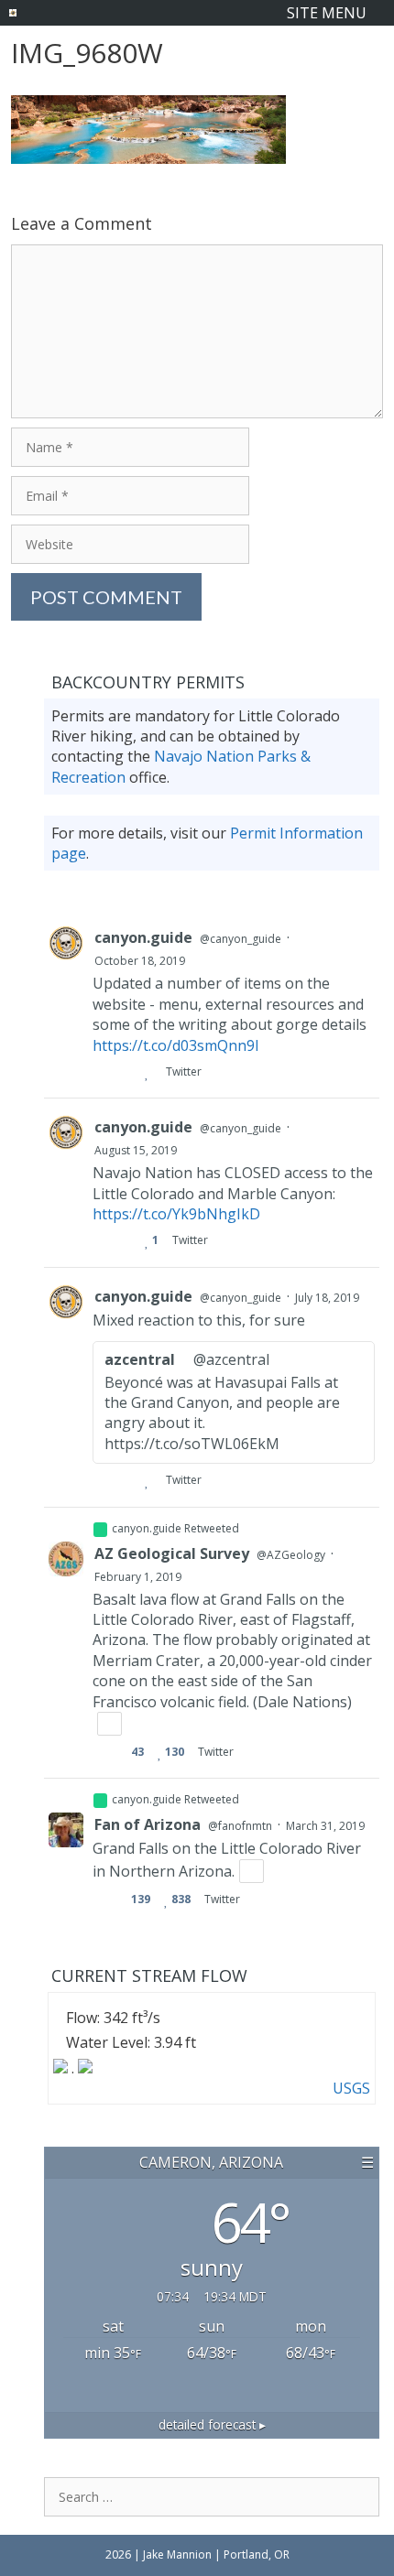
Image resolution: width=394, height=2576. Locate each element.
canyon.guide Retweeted (175, 1528)
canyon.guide (143, 937)
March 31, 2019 (325, 1826)
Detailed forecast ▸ (212, 2424)
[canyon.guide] (13, 13)
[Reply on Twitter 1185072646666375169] (100, 1072)
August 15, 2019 (136, 1150)
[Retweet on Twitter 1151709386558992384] (126, 1480)
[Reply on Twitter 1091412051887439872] (100, 1752)
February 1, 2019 (138, 1577)
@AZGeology (291, 1555)
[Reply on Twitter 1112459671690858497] (100, 1900)
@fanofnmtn (240, 1826)
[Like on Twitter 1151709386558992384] (151, 1480)
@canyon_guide (241, 939)
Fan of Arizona (148, 1824)
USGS (351, 2088)
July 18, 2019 (327, 1298)
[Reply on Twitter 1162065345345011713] (100, 1240)
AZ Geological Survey (172, 1553)
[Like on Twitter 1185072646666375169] (151, 1072)
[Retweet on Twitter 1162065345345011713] (126, 1240)
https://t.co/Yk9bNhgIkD (176, 1214)
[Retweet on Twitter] (100, 1530)
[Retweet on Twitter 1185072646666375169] (126, 1072)
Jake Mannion (179, 2554)
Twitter (183, 1072)
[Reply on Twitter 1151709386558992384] (100, 1480)
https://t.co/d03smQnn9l (175, 1045)
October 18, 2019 (140, 961)
